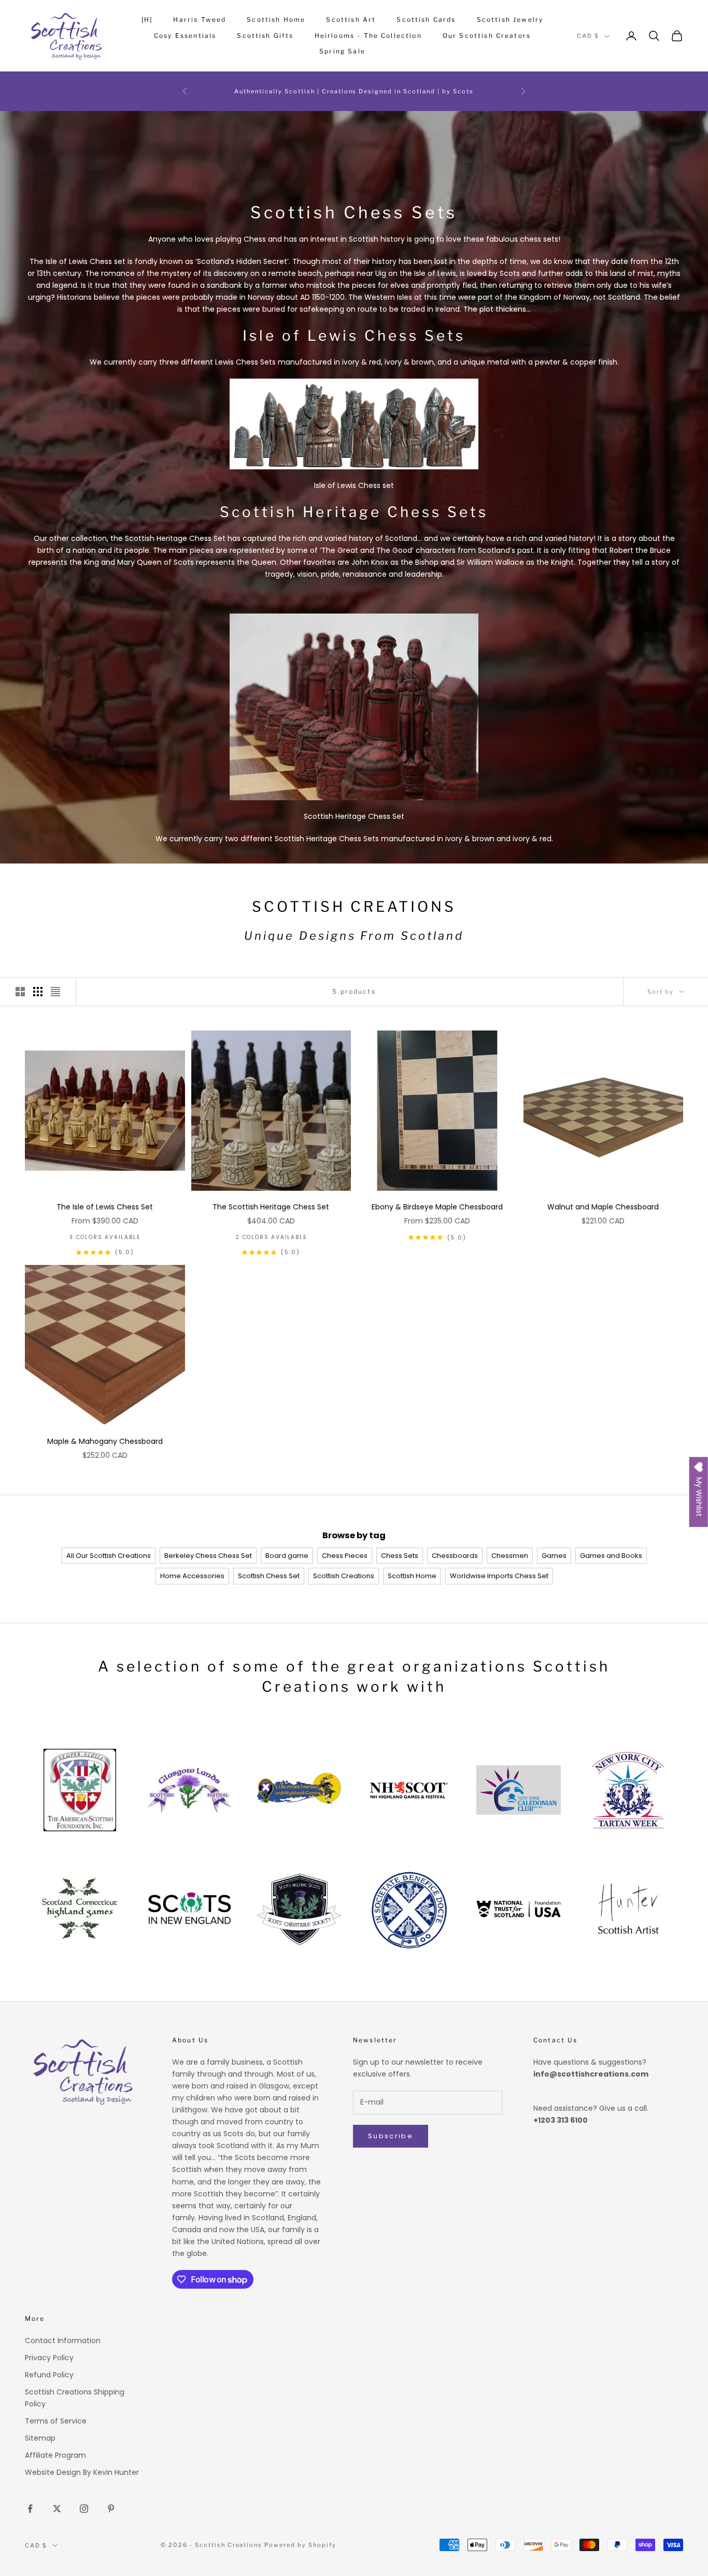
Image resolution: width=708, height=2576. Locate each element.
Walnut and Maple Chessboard (603, 1207)
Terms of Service (56, 2421)
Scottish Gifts (265, 36)
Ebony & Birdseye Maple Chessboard (437, 1207)
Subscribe (391, 2136)
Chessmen (510, 1556)
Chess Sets (400, 1556)
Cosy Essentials (185, 36)
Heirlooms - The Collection (368, 36)
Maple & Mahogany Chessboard (105, 1441)
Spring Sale (342, 51)
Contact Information (63, 2341)
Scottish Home (276, 19)
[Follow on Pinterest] (111, 2509)
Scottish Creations (344, 1576)
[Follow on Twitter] (57, 2509)
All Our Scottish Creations (109, 1556)
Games (554, 1556)
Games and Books (611, 1556)
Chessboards (455, 1556)
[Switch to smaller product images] (38, 992)
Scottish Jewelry (510, 19)
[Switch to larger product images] (20, 992)
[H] (147, 19)
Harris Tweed (200, 19)
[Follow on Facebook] (30, 2509)
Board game (287, 1556)
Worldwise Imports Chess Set (499, 1576)
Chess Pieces (345, 1556)
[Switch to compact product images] (55, 992)
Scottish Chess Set (269, 1576)
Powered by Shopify (300, 2545)
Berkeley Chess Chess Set (208, 1556)
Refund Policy (49, 2375)
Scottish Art (351, 19)
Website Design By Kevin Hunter (82, 2472)
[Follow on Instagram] (84, 2509)
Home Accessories (192, 1576)
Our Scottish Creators (487, 36)
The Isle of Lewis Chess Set (105, 1207)
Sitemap (40, 2438)
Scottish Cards (426, 19)
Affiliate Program (55, 2455)
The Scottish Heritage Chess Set (271, 1207)
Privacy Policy (49, 2358)
